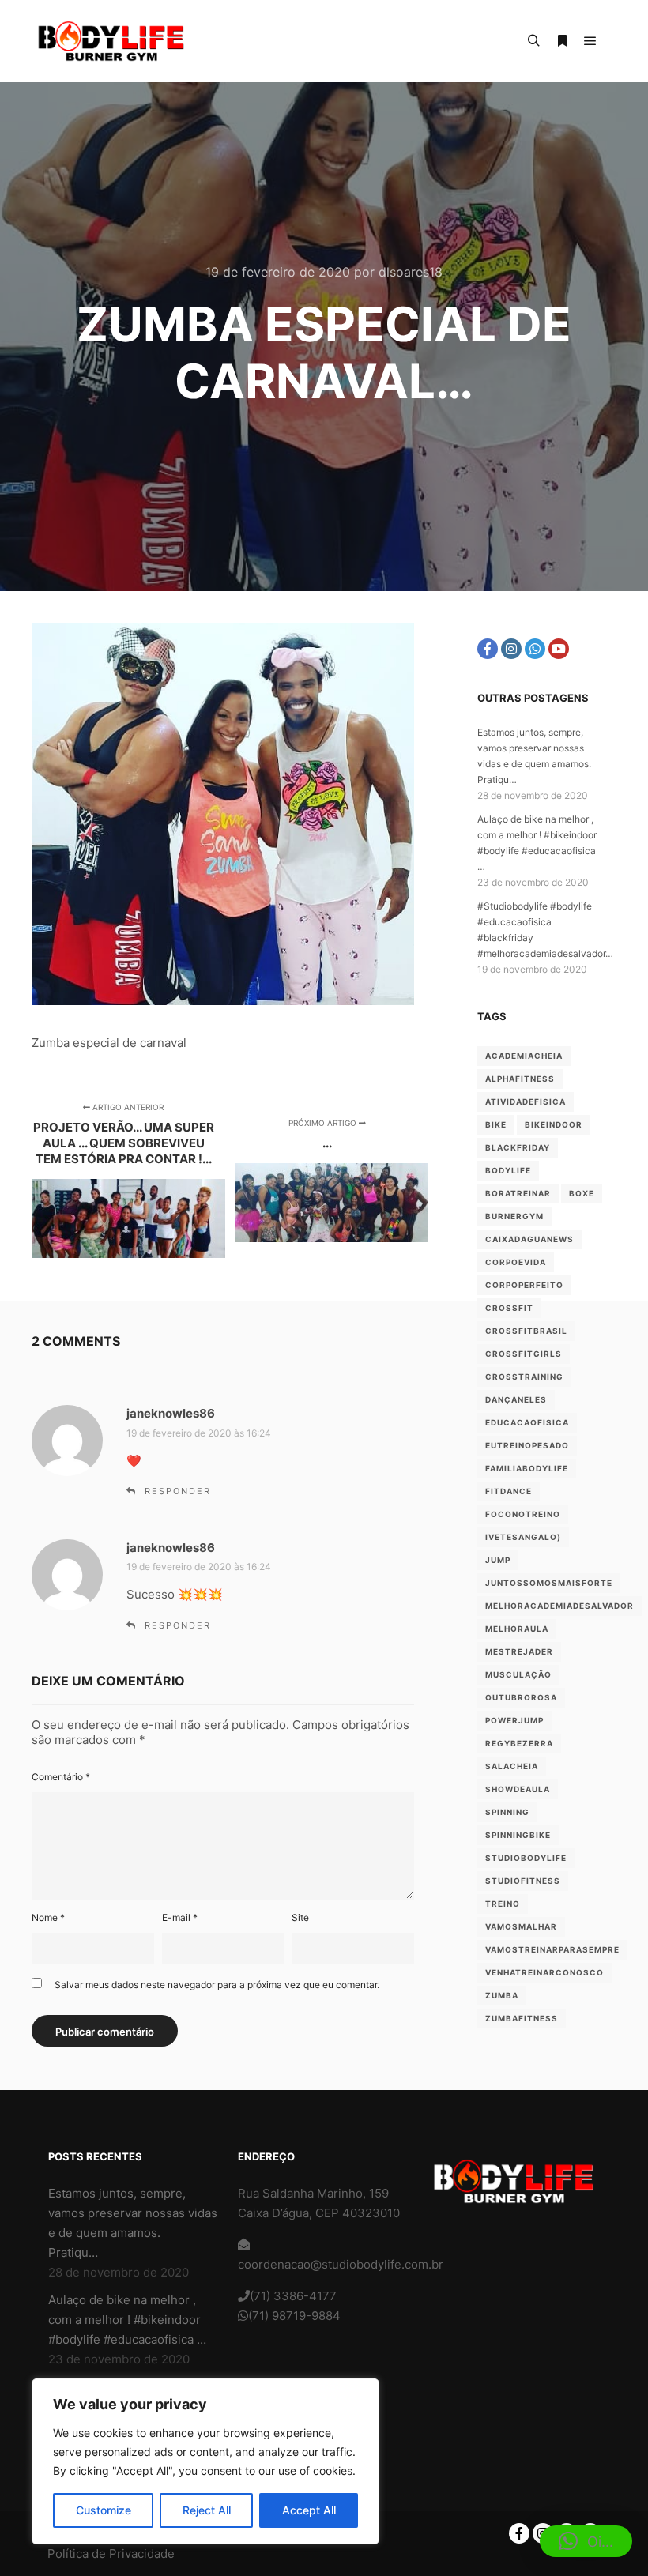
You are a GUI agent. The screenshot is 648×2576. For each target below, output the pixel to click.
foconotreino (523, 1514)
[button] (586, 2541)
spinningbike (518, 1835)
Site (300, 1917)
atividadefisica (526, 1102)
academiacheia (524, 1056)
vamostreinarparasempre (552, 1949)
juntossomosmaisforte (549, 1583)
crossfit (509, 1308)
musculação (518, 1674)
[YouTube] (559, 649)
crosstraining (524, 1377)
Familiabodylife (527, 1468)
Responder (178, 1491)
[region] (205, 2461)
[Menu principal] (590, 41)
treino (503, 1904)
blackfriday (518, 1147)
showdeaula (518, 1789)
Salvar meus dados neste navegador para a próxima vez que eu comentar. (217, 1985)
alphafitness (520, 1079)
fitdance (509, 1491)
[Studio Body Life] (111, 41)
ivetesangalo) (523, 1537)
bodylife (508, 1170)
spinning (507, 1812)
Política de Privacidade (111, 2553)
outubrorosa (521, 1697)
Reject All (207, 2510)
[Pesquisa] (533, 41)
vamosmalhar (521, 1926)
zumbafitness (522, 2018)
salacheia (512, 1766)
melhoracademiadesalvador (559, 1606)
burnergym (514, 1216)
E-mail (180, 1917)
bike (496, 1124)
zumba (502, 1995)
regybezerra (519, 1743)
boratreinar (518, 1193)
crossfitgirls (524, 1354)
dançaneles (516, 1399)
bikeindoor (554, 1124)
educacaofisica (527, 1422)
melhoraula (517, 1629)
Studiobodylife (526, 1858)
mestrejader (519, 1651)
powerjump (514, 1720)
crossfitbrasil (526, 1331)
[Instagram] (511, 649)
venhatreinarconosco (544, 1972)
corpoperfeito (524, 1285)
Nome (48, 1917)
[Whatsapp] (535, 649)
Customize (104, 2510)
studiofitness (523, 1881)
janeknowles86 (171, 1413)
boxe (582, 1193)
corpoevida (516, 1262)
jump (498, 1560)
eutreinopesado (527, 1445)
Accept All (309, 2510)
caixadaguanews (529, 1239)
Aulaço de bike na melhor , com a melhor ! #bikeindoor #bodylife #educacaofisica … (127, 2320)
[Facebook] (488, 649)
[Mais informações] (562, 41)
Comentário (61, 1777)
